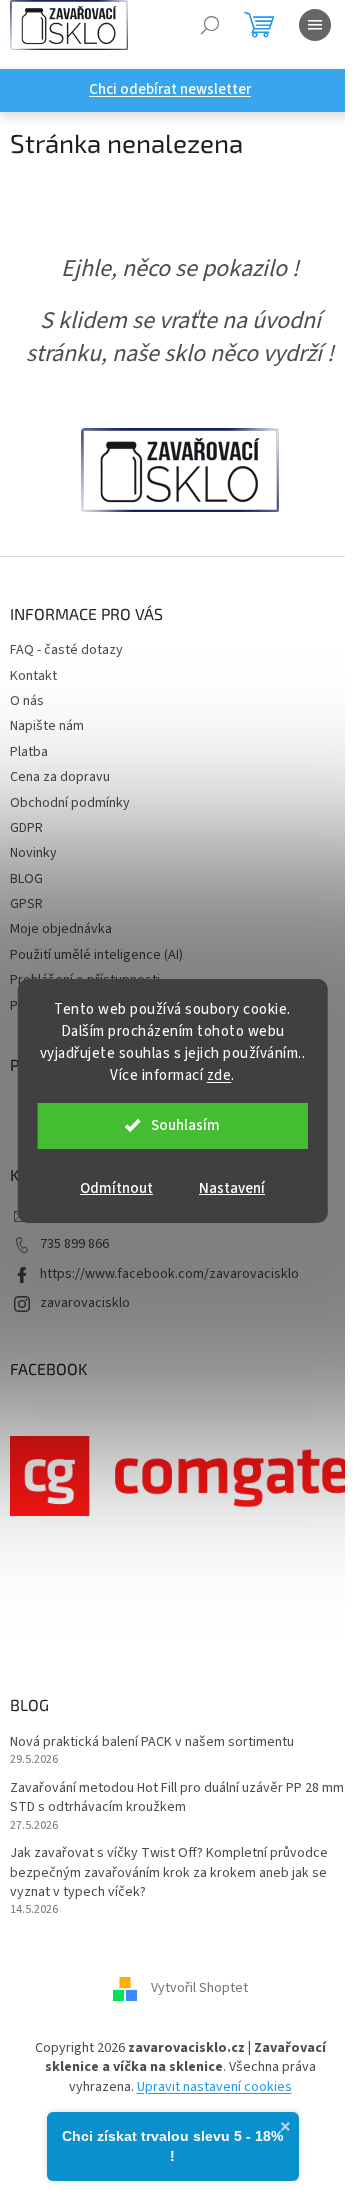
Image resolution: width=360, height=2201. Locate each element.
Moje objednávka (61, 929)
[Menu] (315, 25)
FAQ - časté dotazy (66, 650)
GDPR (26, 828)
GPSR (26, 904)
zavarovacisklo (85, 1303)
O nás (27, 701)
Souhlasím (185, 1125)
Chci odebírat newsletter (170, 89)
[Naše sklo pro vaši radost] (180, 469)
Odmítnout (116, 1188)
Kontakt (33, 676)
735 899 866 (74, 1244)
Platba (29, 752)
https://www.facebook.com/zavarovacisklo (169, 1274)
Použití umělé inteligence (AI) (96, 955)
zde (219, 1075)
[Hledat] (210, 25)
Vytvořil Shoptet (199, 1988)
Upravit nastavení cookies (214, 2087)
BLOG (26, 879)
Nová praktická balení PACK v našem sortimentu (152, 1742)
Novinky (33, 853)
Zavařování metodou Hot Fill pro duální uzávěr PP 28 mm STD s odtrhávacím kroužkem (177, 1798)
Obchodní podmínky (70, 803)
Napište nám (47, 726)
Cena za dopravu (60, 777)
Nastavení (232, 1188)
